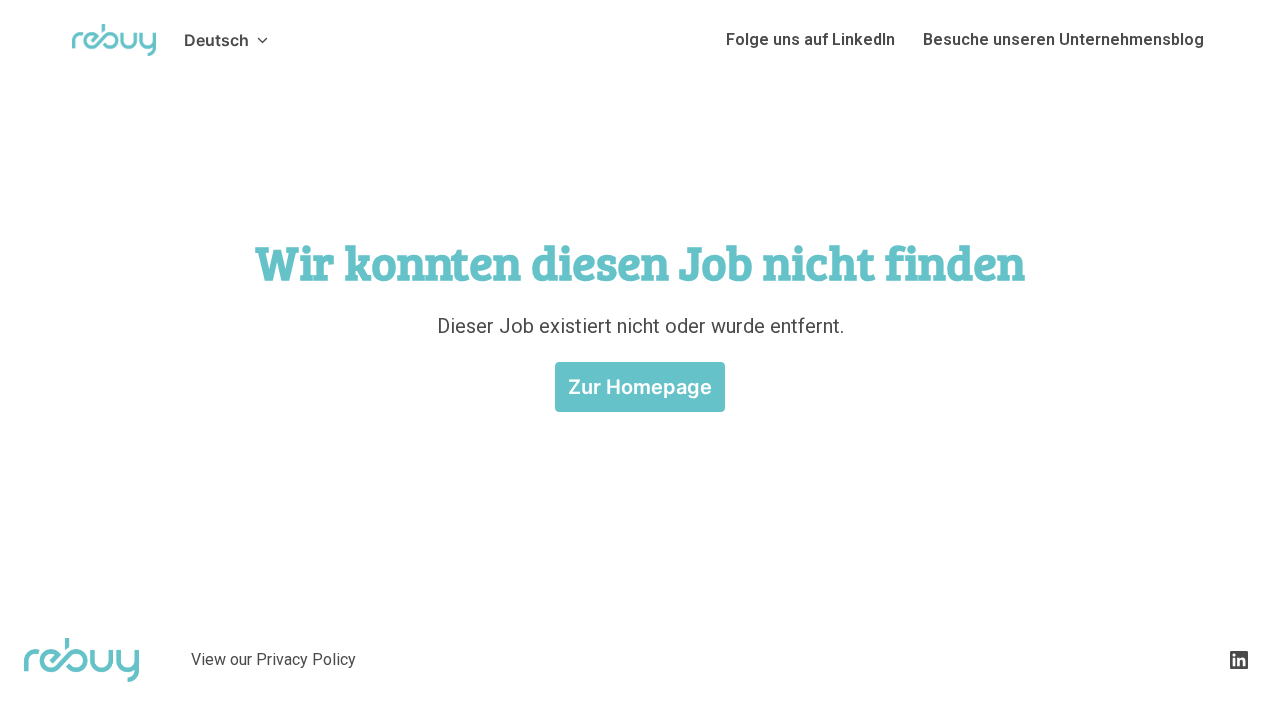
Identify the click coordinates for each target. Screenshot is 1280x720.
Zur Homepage (640, 387)
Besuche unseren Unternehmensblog (1063, 39)
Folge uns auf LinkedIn (810, 39)
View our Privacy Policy (273, 659)
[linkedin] (1239, 660)
